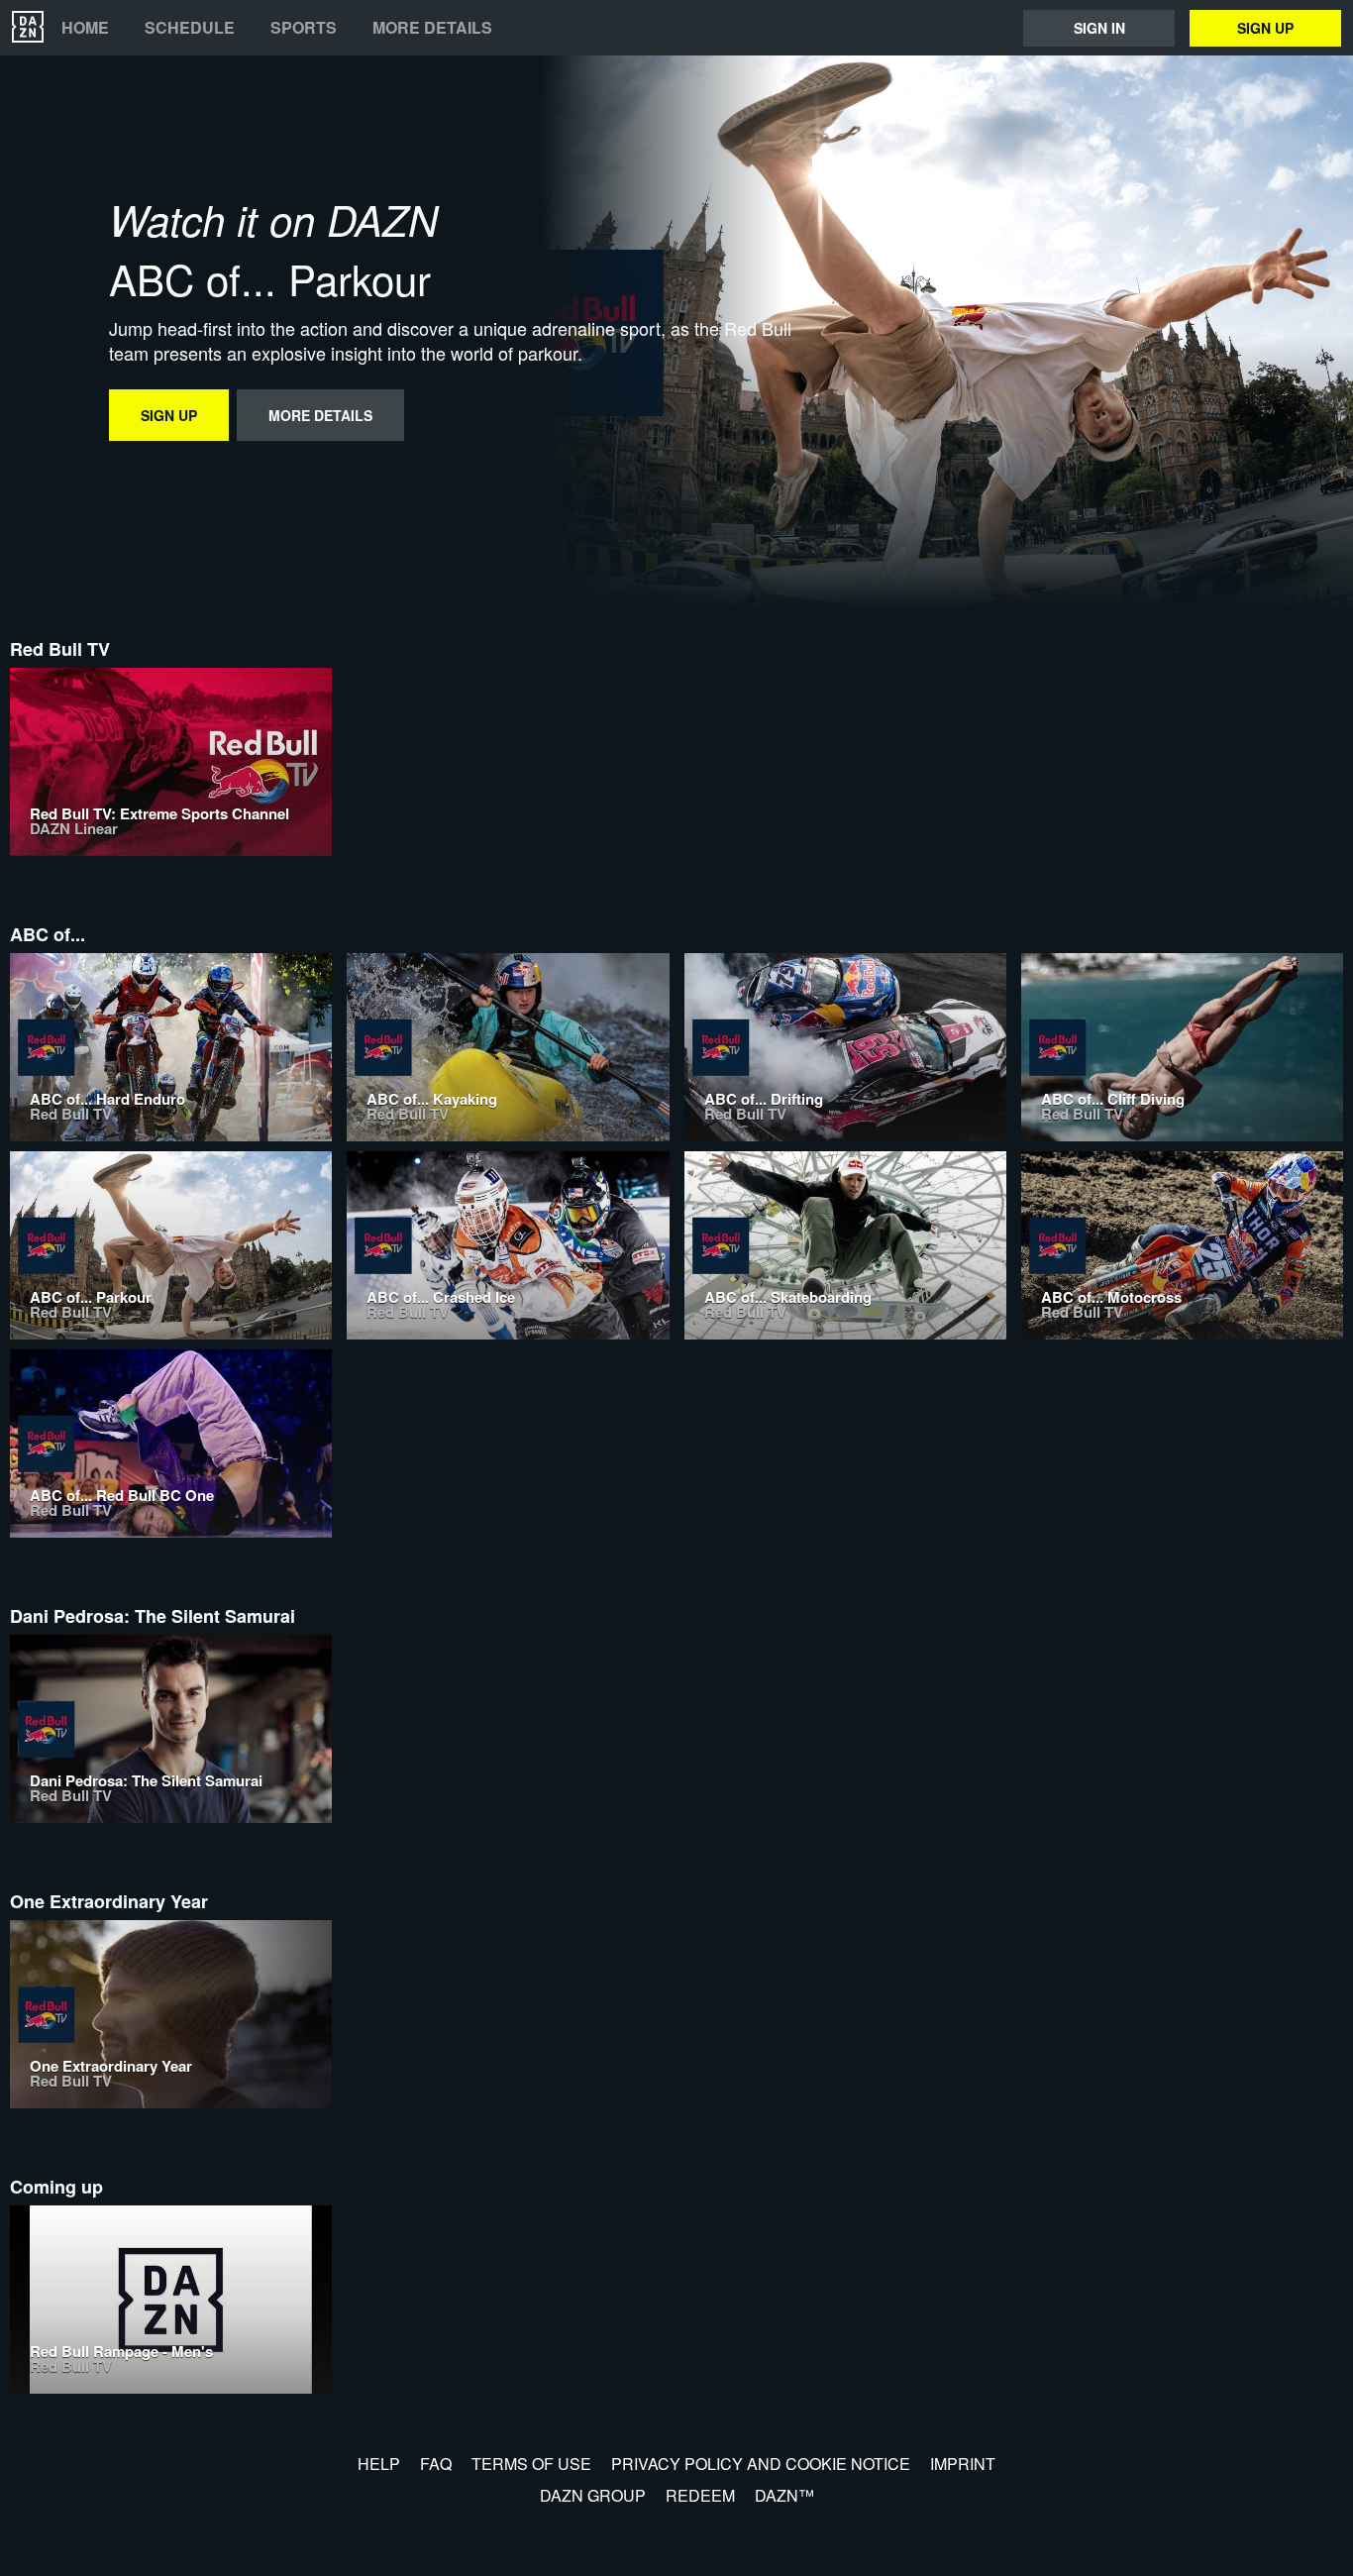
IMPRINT (963, 2464)
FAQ (436, 2464)
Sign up (1265, 28)
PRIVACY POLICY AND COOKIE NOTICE (761, 2464)
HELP (379, 2464)
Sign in (1099, 28)
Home (85, 28)
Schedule (190, 28)
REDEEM (700, 2495)
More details (432, 28)
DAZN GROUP (593, 2495)
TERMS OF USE (531, 2464)
